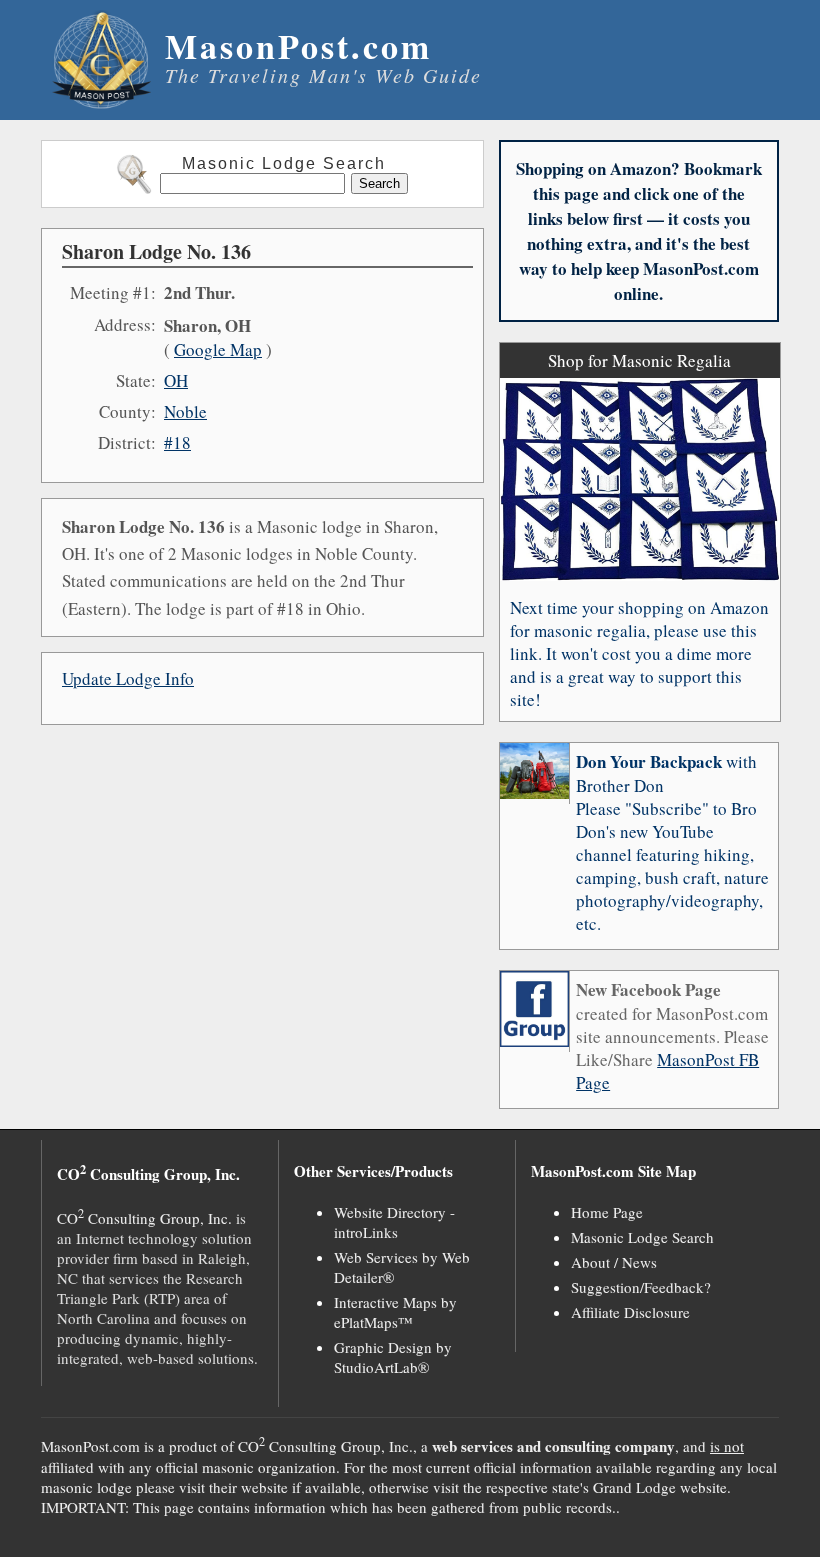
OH (176, 380)
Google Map (218, 349)
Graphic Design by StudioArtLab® (393, 1357)
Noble (185, 411)
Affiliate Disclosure (630, 1312)
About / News (614, 1262)
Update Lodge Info (128, 678)
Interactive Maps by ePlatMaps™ (395, 1312)
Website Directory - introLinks (394, 1222)
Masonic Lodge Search (642, 1237)
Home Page (607, 1212)
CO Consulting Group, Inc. (144, 1218)
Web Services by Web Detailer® (402, 1267)
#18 (177, 442)
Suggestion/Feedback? (641, 1287)
